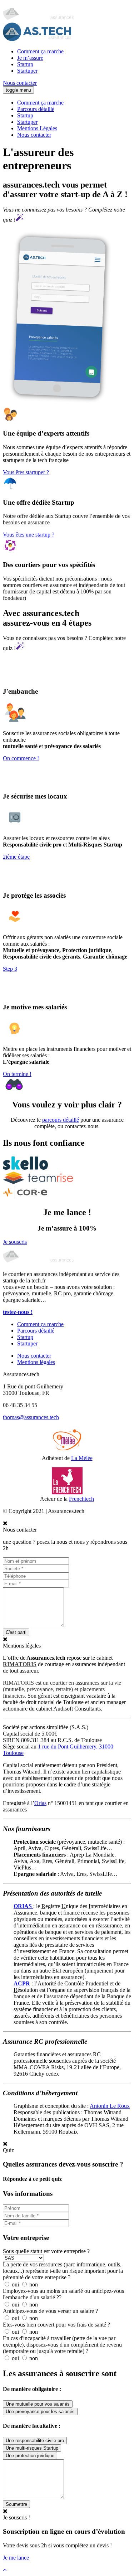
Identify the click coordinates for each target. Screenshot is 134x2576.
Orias (40, 1803)
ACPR (22, 1983)
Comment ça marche (40, 51)
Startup (25, 64)
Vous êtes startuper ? (26, 472)
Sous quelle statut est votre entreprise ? (46, 2251)
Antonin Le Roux (110, 2106)
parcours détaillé (61, 1120)
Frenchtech (81, 1499)
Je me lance (16, 2558)
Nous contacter (20, 83)
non (33, 2284)
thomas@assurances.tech (31, 1417)
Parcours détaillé (36, 109)
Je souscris (15, 1242)
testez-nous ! (18, 1312)
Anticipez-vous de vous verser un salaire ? (50, 2311)
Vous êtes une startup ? (29, 535)
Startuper (27, 71)
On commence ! (21, 758)
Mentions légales (36, 1362)
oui (15, 2284)
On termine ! (17, 1074)
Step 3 (10, 969)
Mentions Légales (37, 128)
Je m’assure (30, 58)
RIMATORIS (20, 1664)
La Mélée (82, 1458)
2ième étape (16, 857)
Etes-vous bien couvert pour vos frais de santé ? (56, 2325)
